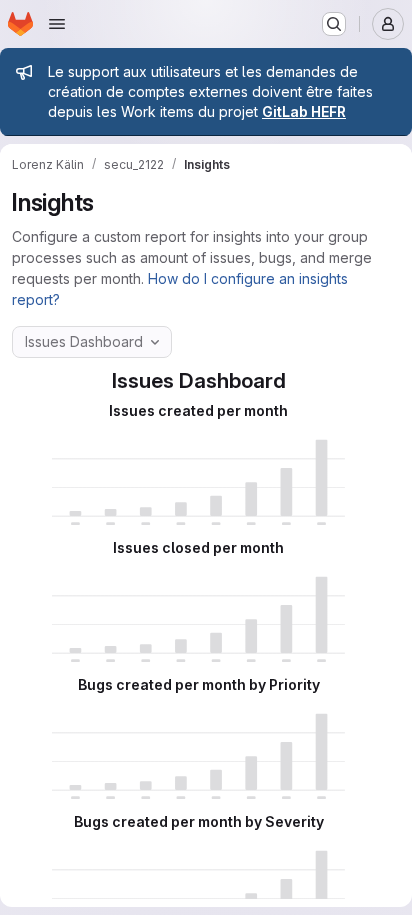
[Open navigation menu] (57, 24)
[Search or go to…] (334, 24)
